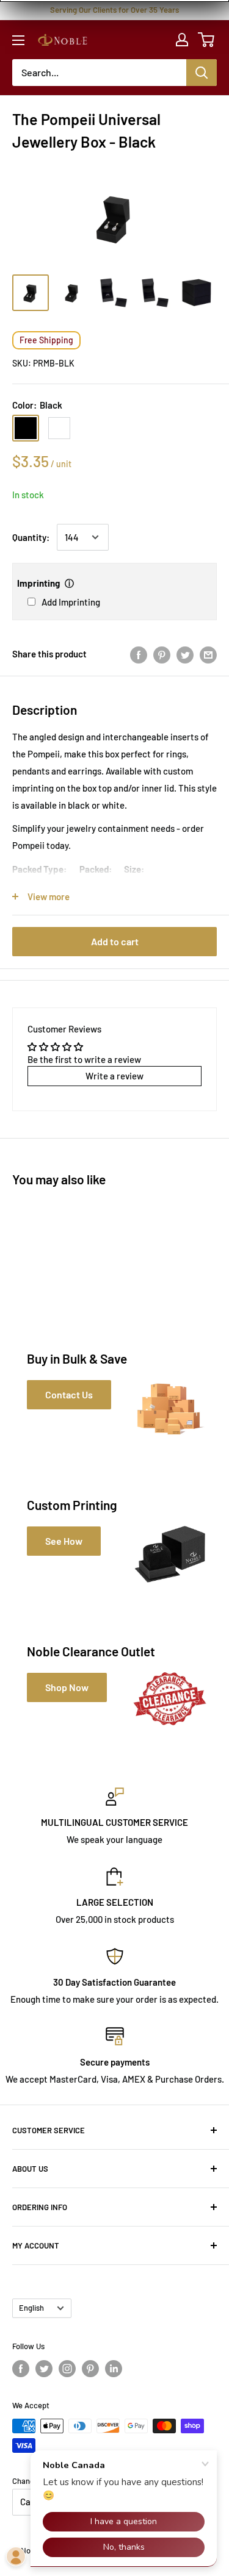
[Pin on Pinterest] (162, 654)
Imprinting (38, 583)
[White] (59, 428)
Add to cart (115, 941)
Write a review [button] (114, 1076)
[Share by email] (208, 654)
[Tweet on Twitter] (185, 654)
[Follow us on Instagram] (67, 2369)
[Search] (202, 73)
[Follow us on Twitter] (44, 2369)
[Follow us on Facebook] (21, 2369)
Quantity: (31, 537)
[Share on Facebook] (139, 654)
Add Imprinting (71, 602)
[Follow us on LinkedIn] (114, 2369)
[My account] (182, 40)
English (31, 2308)
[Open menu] (18, 40)
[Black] (26, 428)
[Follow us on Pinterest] (90, 2369)
